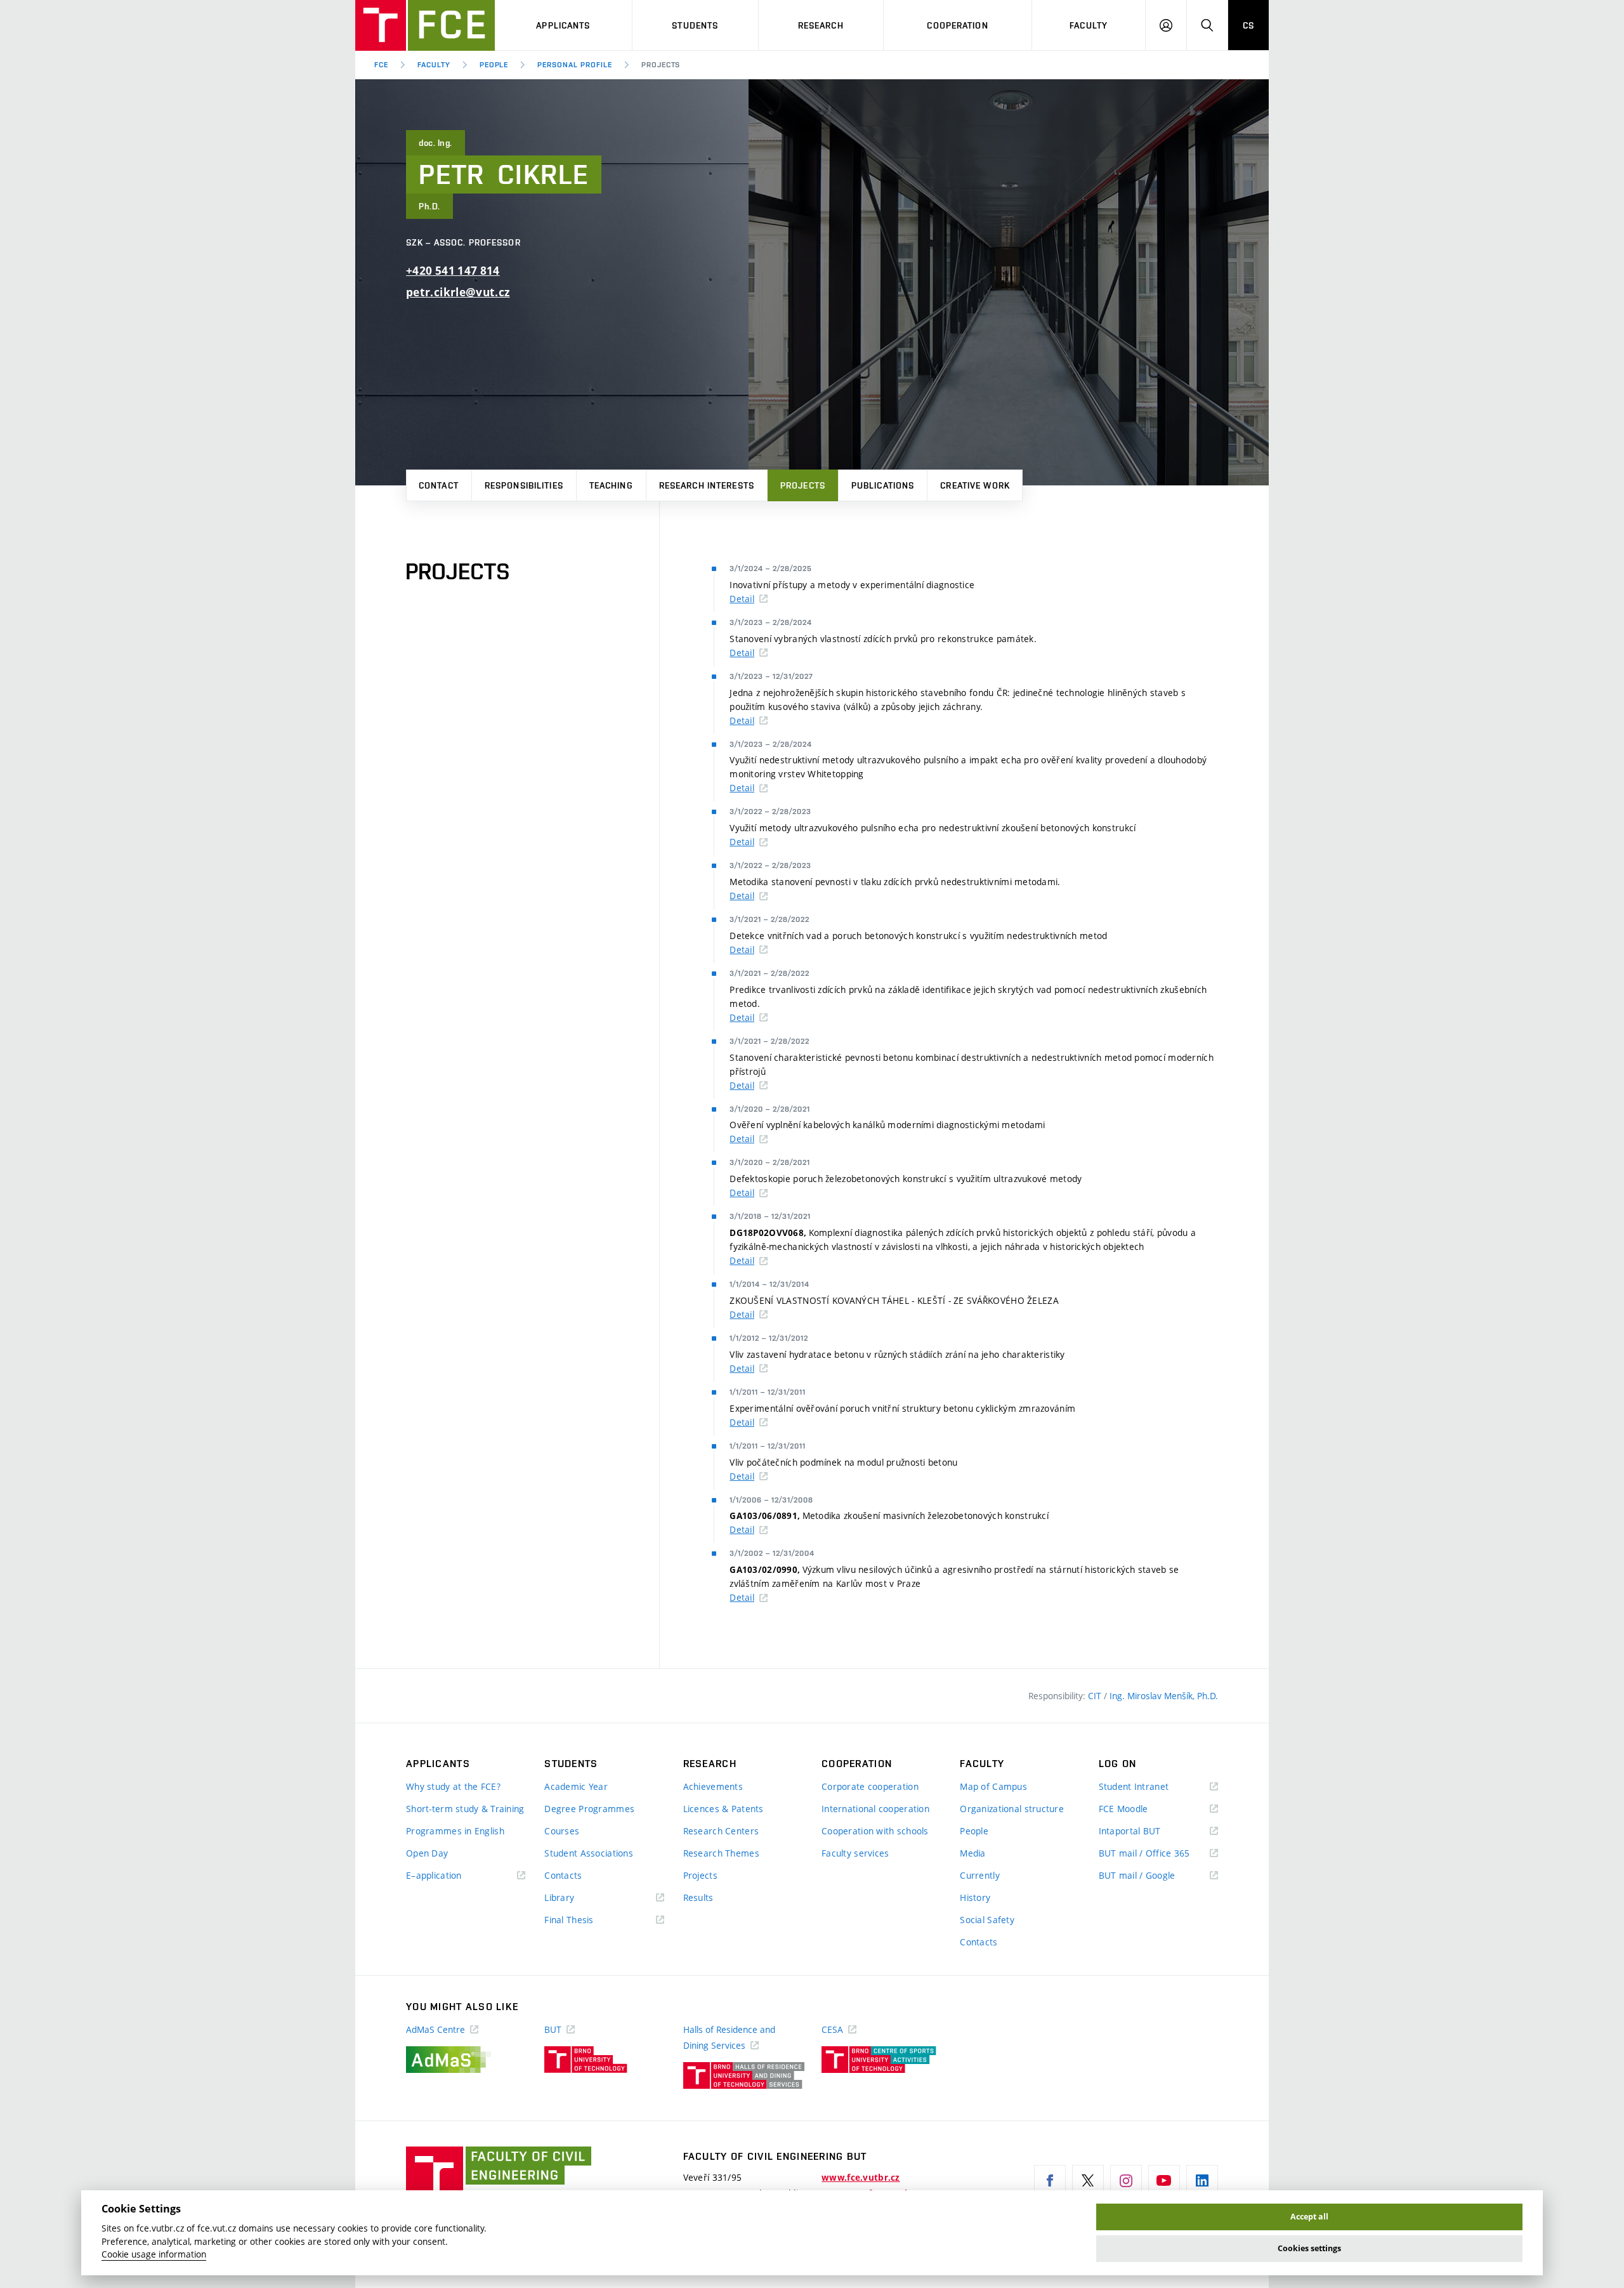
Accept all (1309, 2217)
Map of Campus (993, 1786)
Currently (980, 1875)
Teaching (611, 485)
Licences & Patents (724, 1809)
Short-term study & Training (465, 1809)
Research (821, 25)
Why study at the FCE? (453, 1786)
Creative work (975, 485)
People (494, 65)
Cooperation (957, 25)
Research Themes (721, 1853)
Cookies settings (1309, 2248)
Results (698, 1897)
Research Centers (721, 1831)
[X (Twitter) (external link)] (1088, 2181)
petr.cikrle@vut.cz (458, 292)
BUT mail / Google (1156, 1876)
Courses (562, 1831)
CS (1248, 25)
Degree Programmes (589, 1809)
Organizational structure (1012, 1809)
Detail (742, 599)
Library (578, 1898)
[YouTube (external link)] (1164, 2181)
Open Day (427, 1853)
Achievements (713, 1786)
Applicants (563, 25)
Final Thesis (587, 1920)
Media (972, 1853)
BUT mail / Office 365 (1158, 1854)
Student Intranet (1152, 1787)
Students (695, 25)
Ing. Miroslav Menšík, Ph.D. (1164, 1696)
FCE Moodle (1142, 1809)
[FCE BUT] (425, 25)
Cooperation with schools (875, 1831)
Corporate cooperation (870, 1786)
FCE (381, 65)
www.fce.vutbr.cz (861, 2178)
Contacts (563, 1875)
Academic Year (576, 1786)
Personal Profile (574, 65)
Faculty (1089, 25)
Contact (439, 485)
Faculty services (855, 1853)
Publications (883, 485)
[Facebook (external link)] (1050, 2181)
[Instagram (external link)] (1126, 2181)
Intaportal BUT (1148, 1831)
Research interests (707, 485)
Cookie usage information (154, 2254)
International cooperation (875, 1809)
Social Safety (987, 1920)
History (975, 1897)
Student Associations (589, 1853)
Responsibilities (524, 485)
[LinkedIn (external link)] (1202, 2181)
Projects (803, 485)
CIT (1096, 1696)
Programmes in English (455, 1831)
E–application (452, 1876)
